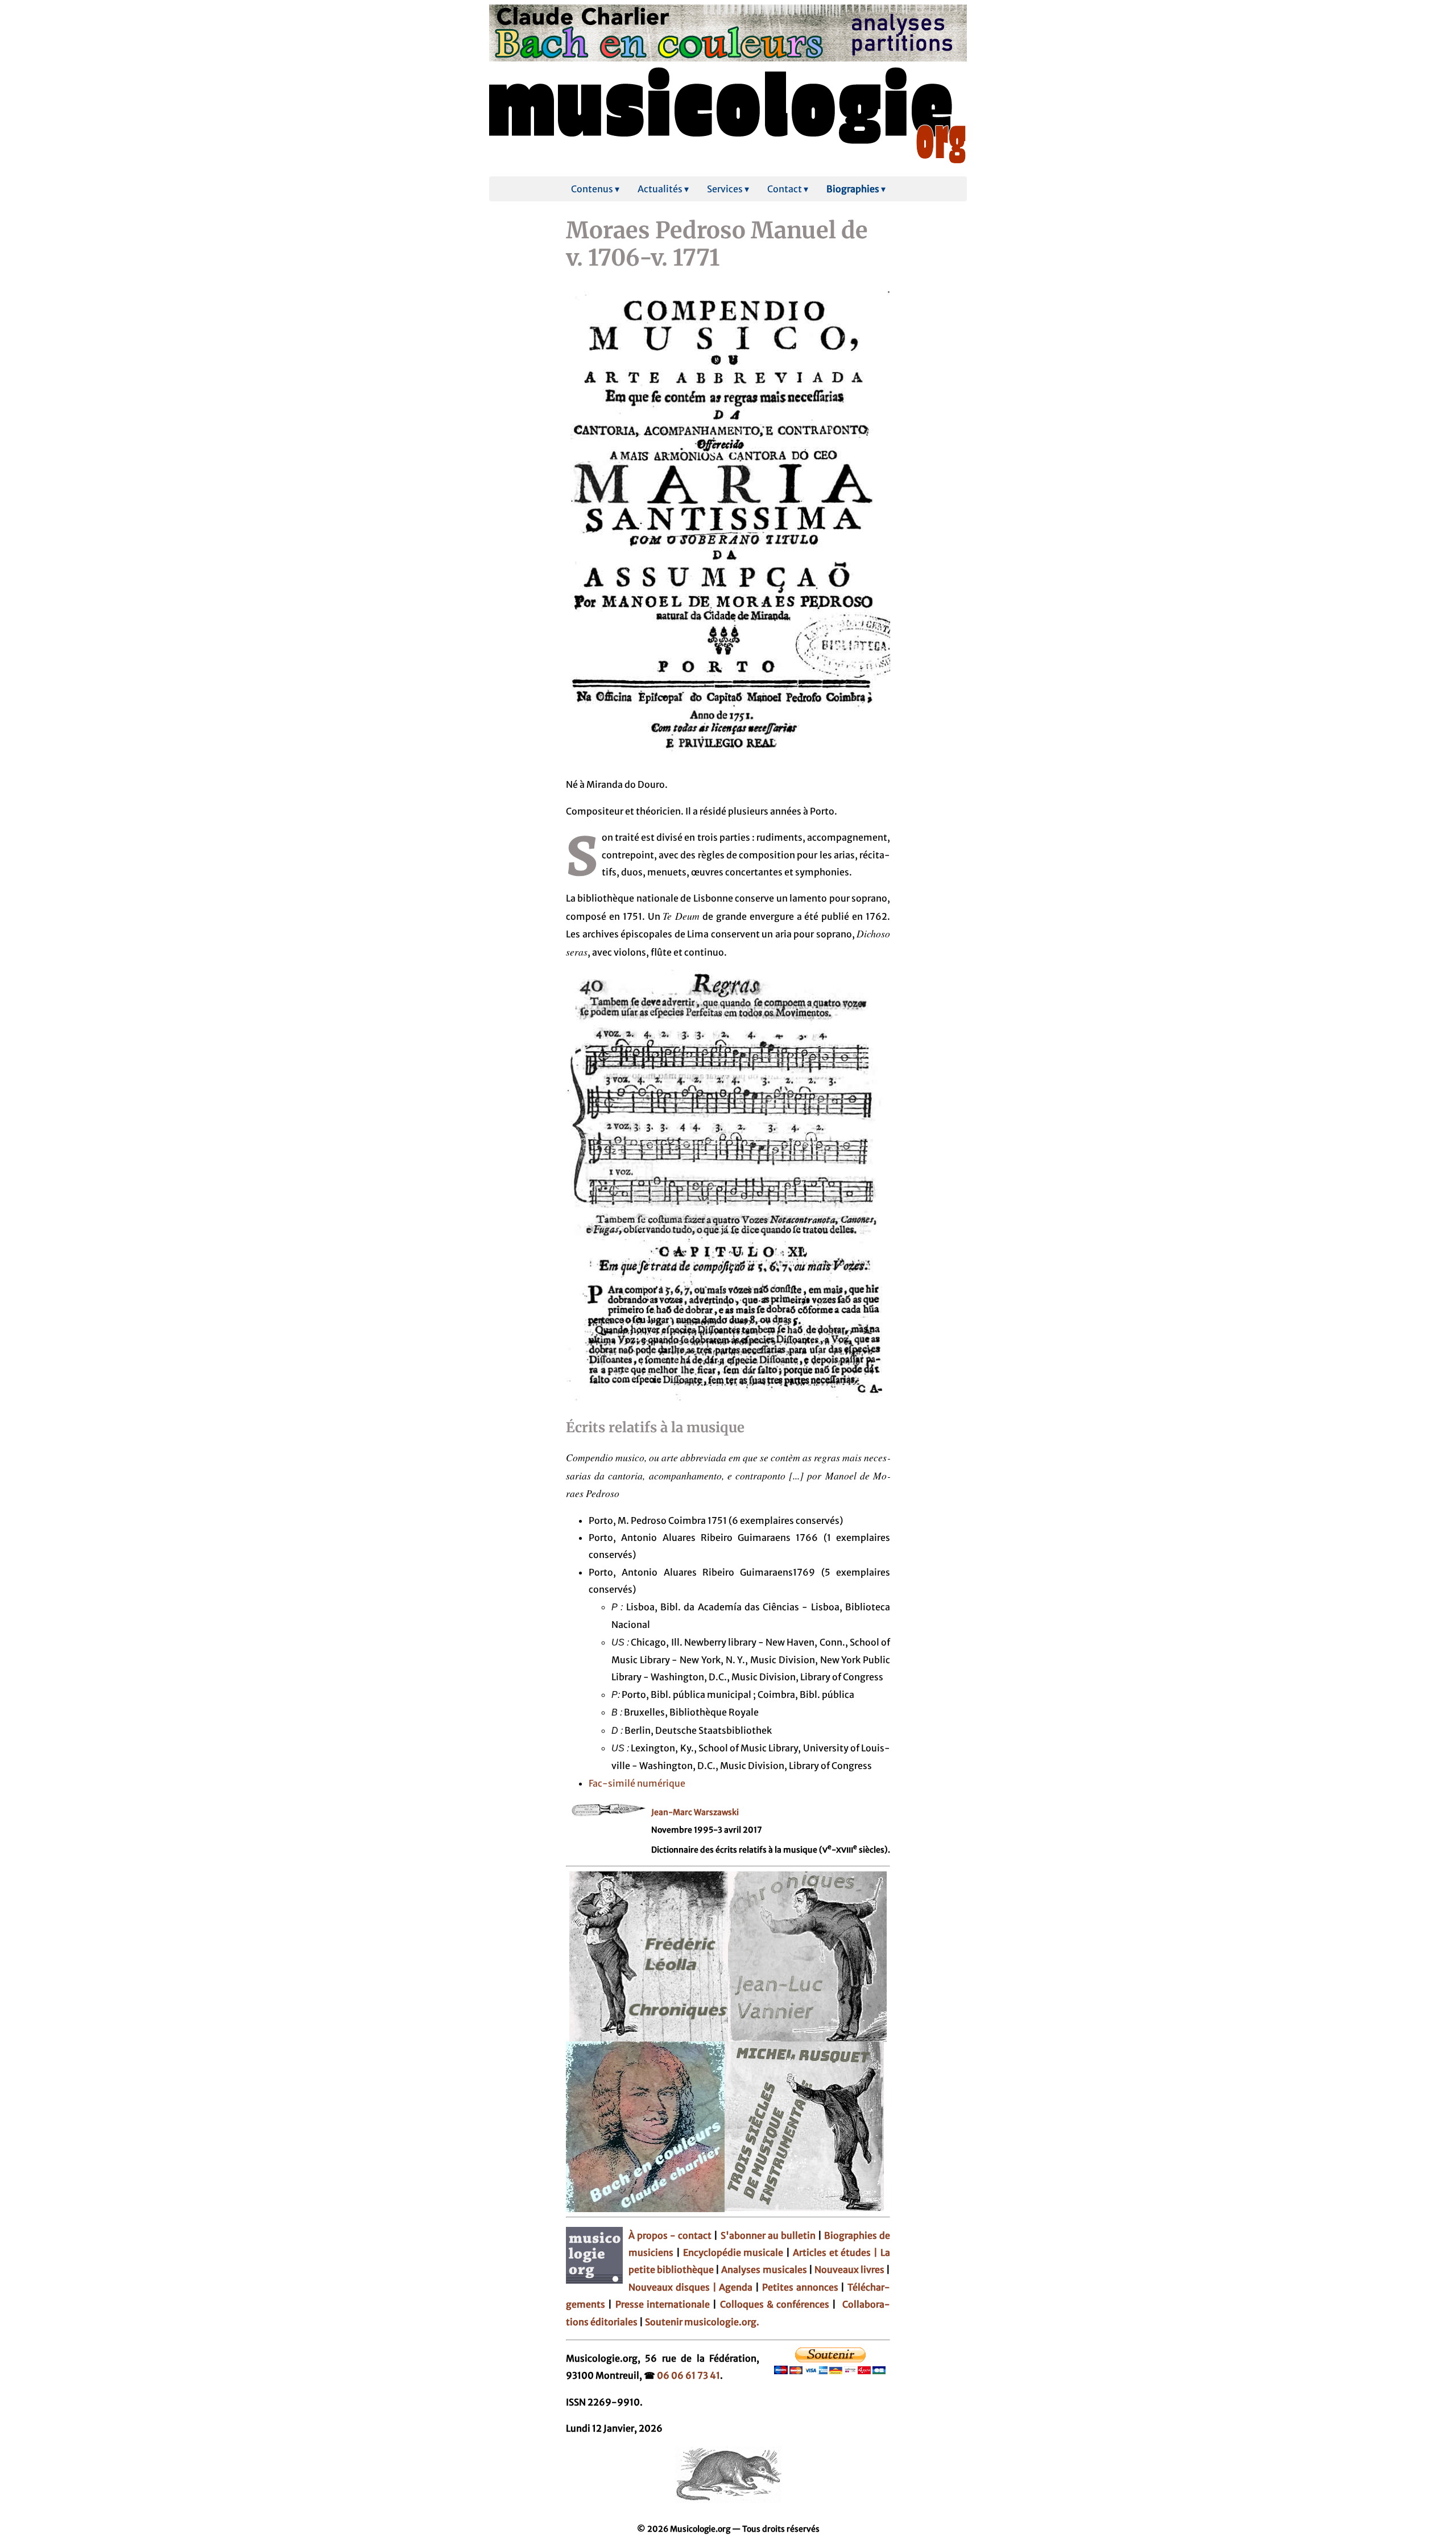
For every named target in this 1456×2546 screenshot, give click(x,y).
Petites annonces (802, 2287)
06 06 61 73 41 (688, 2375)
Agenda (737, 2287)
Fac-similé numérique (637, 1783)
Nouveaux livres (850, 2270)
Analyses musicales (765, 2270)
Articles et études (832, 2252)
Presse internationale (663, 2304)
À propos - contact (670, 2235)
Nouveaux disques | (674, 2287)
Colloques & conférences (773, 2304)
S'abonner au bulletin (769, 2235)
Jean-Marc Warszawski (695, 1812)
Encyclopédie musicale (733, 2252)
